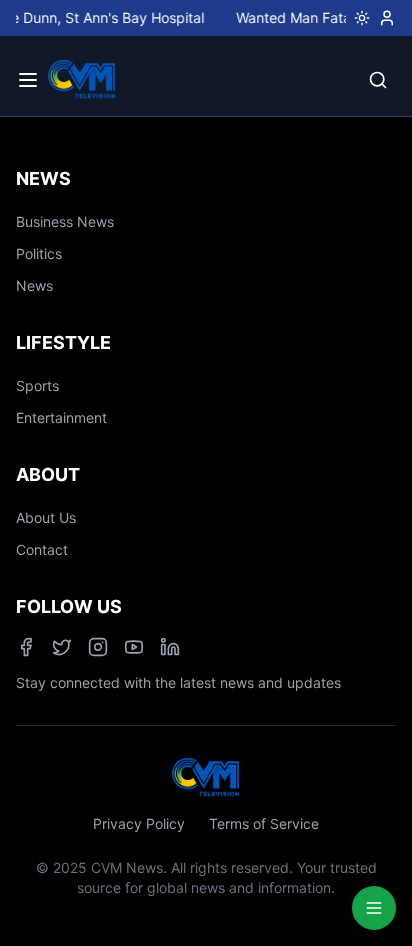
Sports (37, 385)
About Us (46, 517)
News (34, 285)
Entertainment (61, 417)
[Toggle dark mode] (358, 18)
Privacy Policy (139, 823)
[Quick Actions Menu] (374, 908)
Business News (65, 221)
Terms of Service (264, 823)
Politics (39, 253)
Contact (42, 549)
